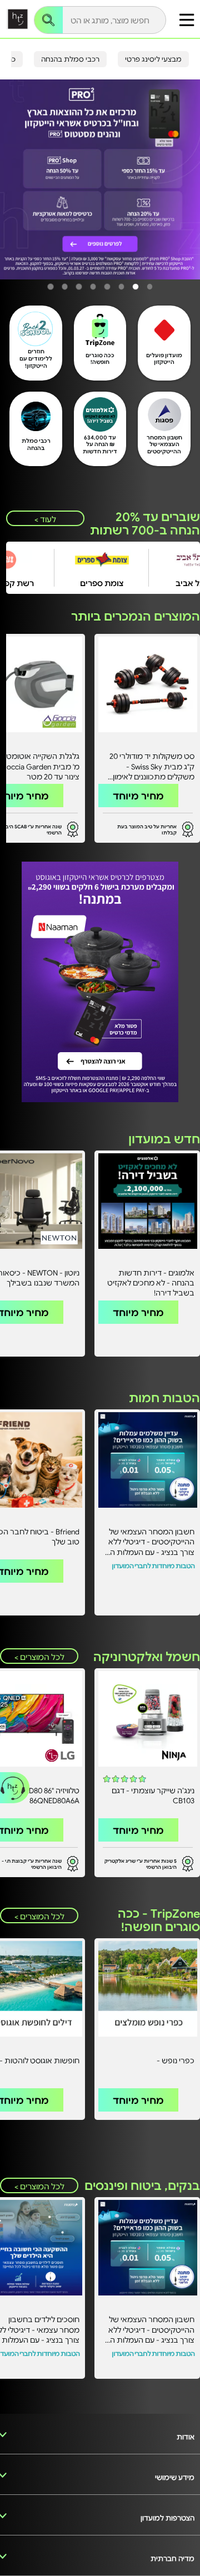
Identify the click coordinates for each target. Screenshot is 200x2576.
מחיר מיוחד (138, 796)
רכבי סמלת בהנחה (70, 59)
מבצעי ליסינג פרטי (153, 59)
